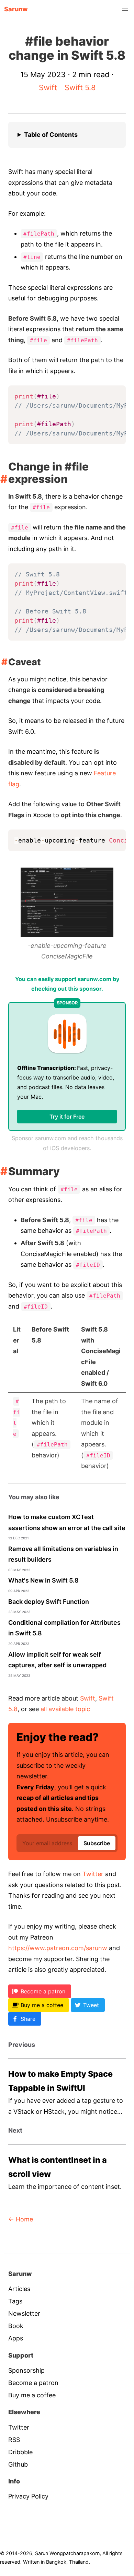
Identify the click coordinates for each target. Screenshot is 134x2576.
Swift (48, 87)
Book (16, 2326)
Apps (16, 2338)
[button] (125, 9)
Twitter (93, 1874)
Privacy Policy (28, 2496)
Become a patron (33, 2383)
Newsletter (24, 2313)
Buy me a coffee (32, 2395)
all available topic (65, 1709)
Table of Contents (51, 135)
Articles (19, 2289)
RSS (14, 2440)
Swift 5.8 (80, 87)
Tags (15, 2301)
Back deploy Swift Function (49, 1602)
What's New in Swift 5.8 (43, 1580)
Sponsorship (26, 2370)
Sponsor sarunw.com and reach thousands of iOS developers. (67, 1143)
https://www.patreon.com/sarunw (58, 1948)
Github (18, 2464)
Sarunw (16, 9)
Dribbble (20, 2452)
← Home (21, 2219)
